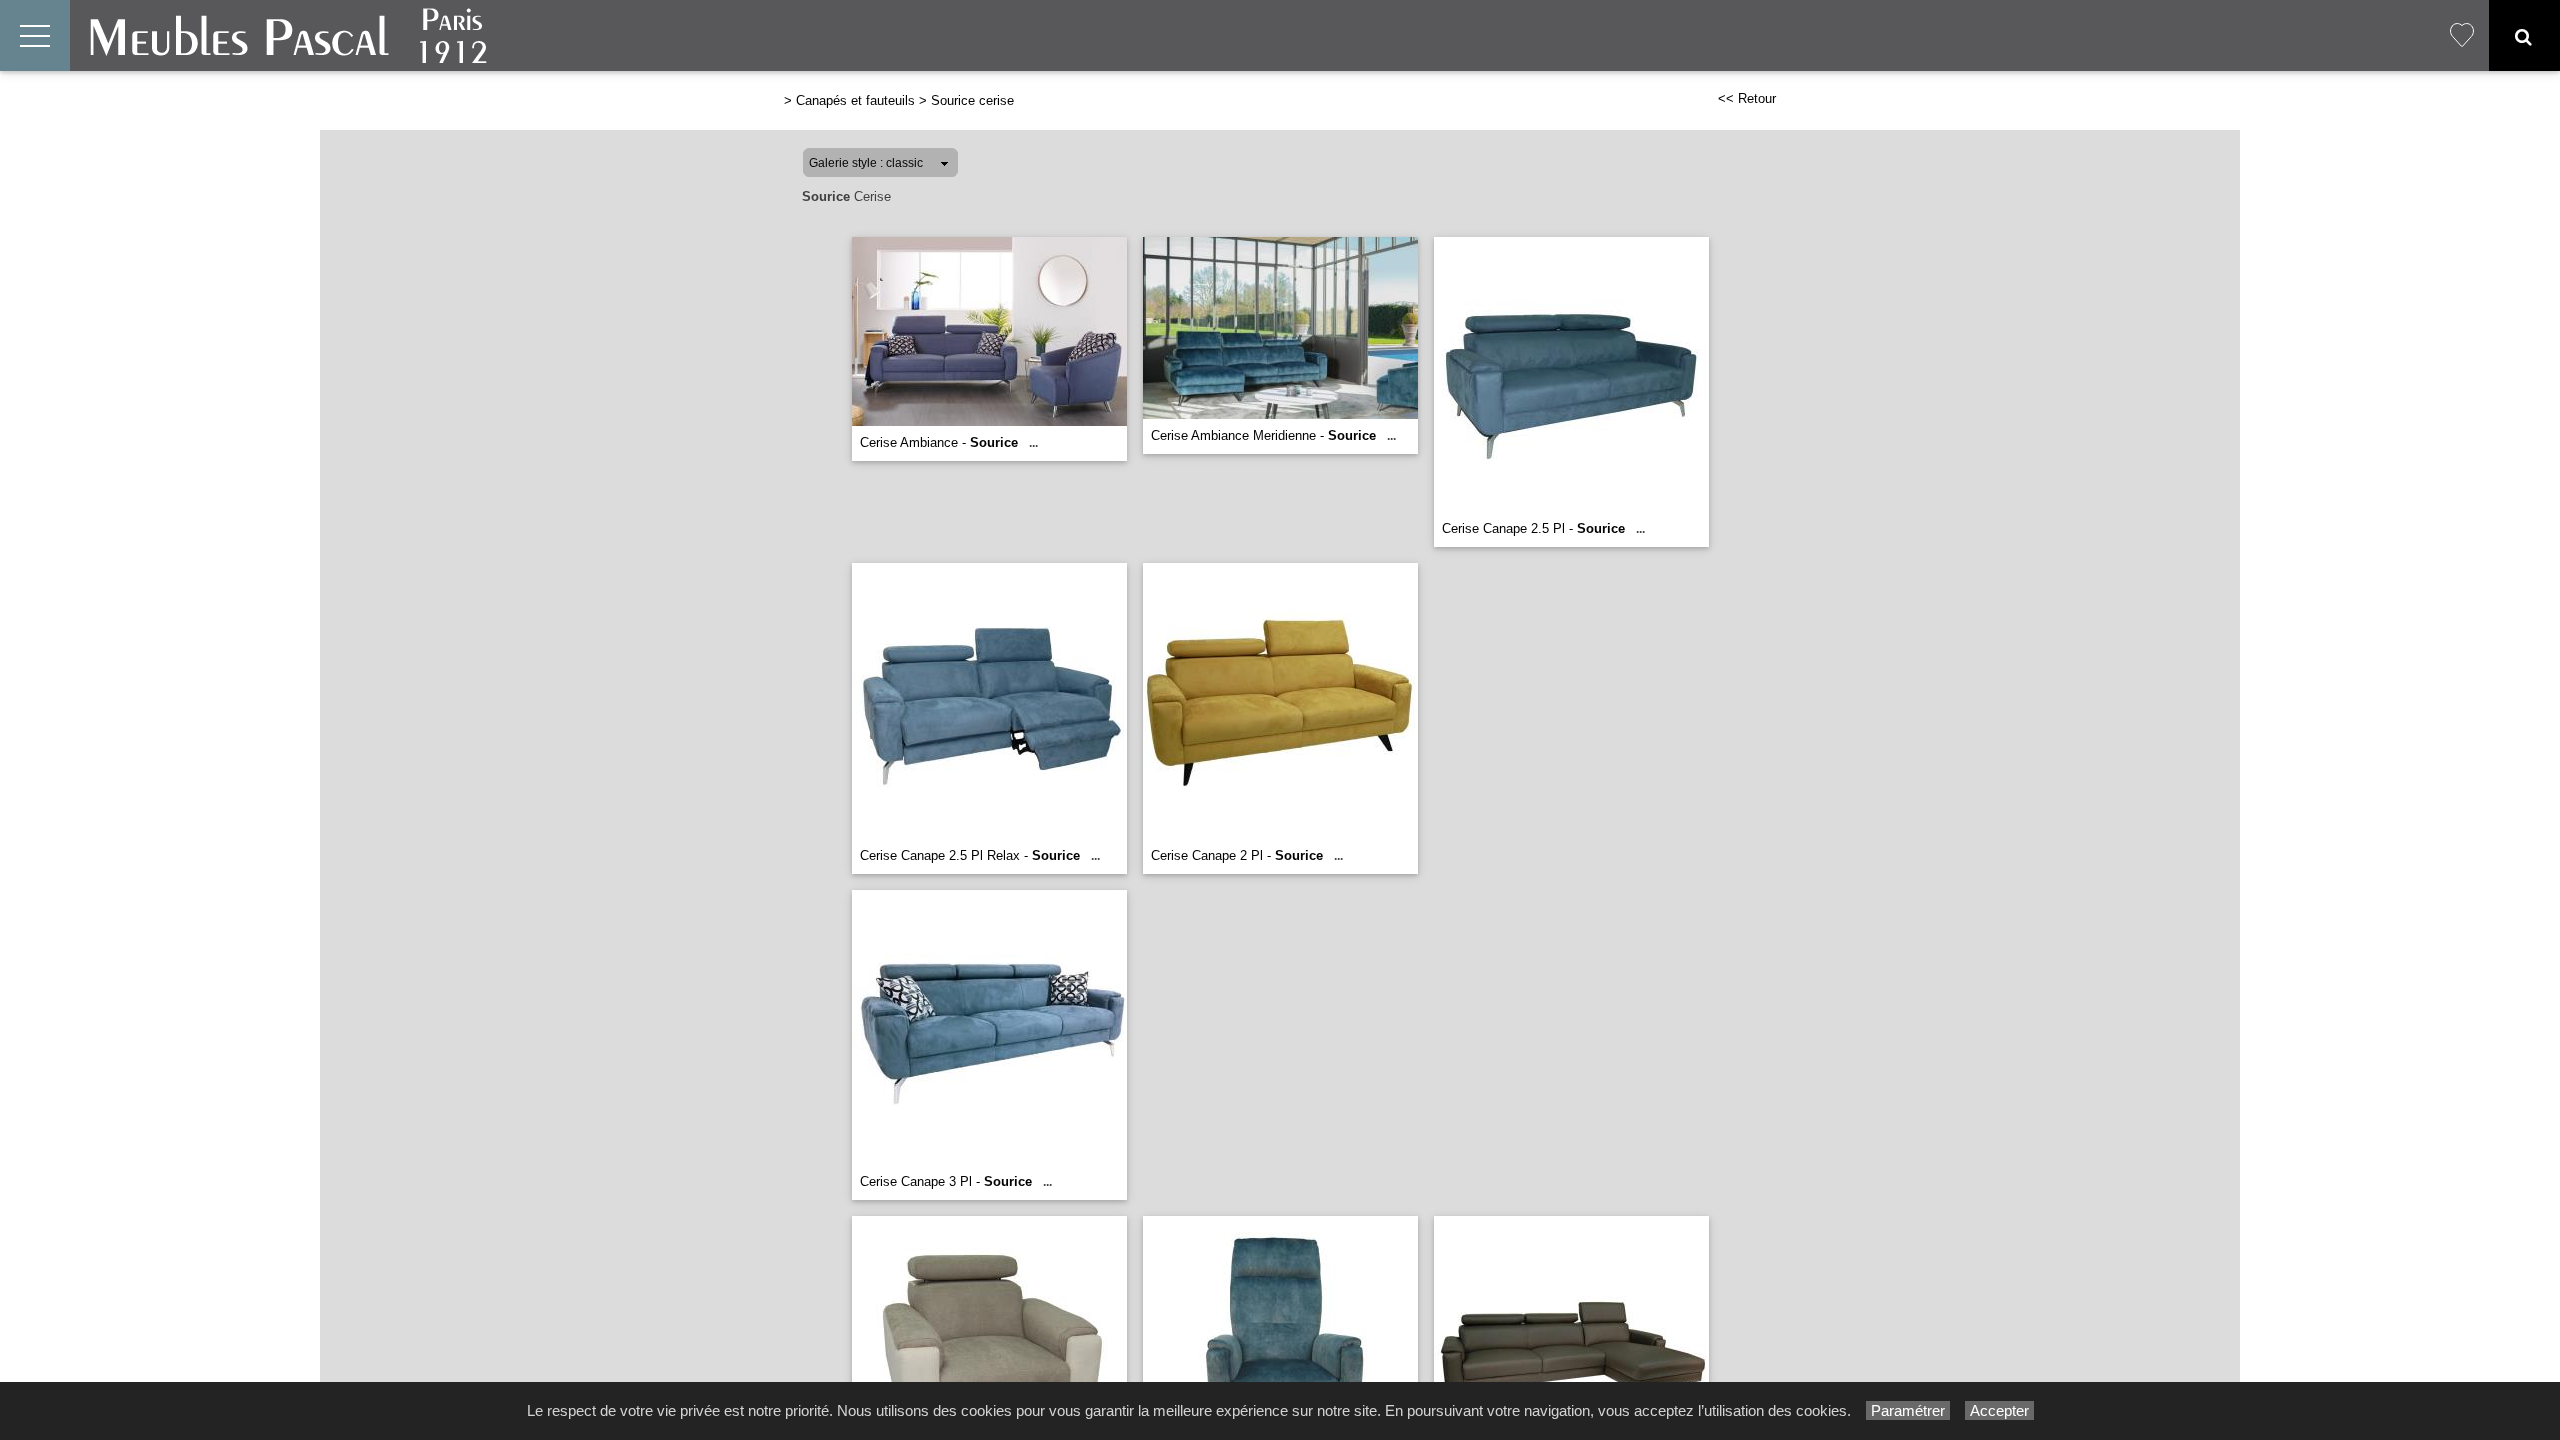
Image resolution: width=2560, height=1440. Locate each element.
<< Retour (1747, 98)
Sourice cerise (972, 100)
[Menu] (35, 35)
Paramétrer (1908, 1410)
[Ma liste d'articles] (2462, 35)
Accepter (1999, 1410)
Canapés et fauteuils (855, 100)
